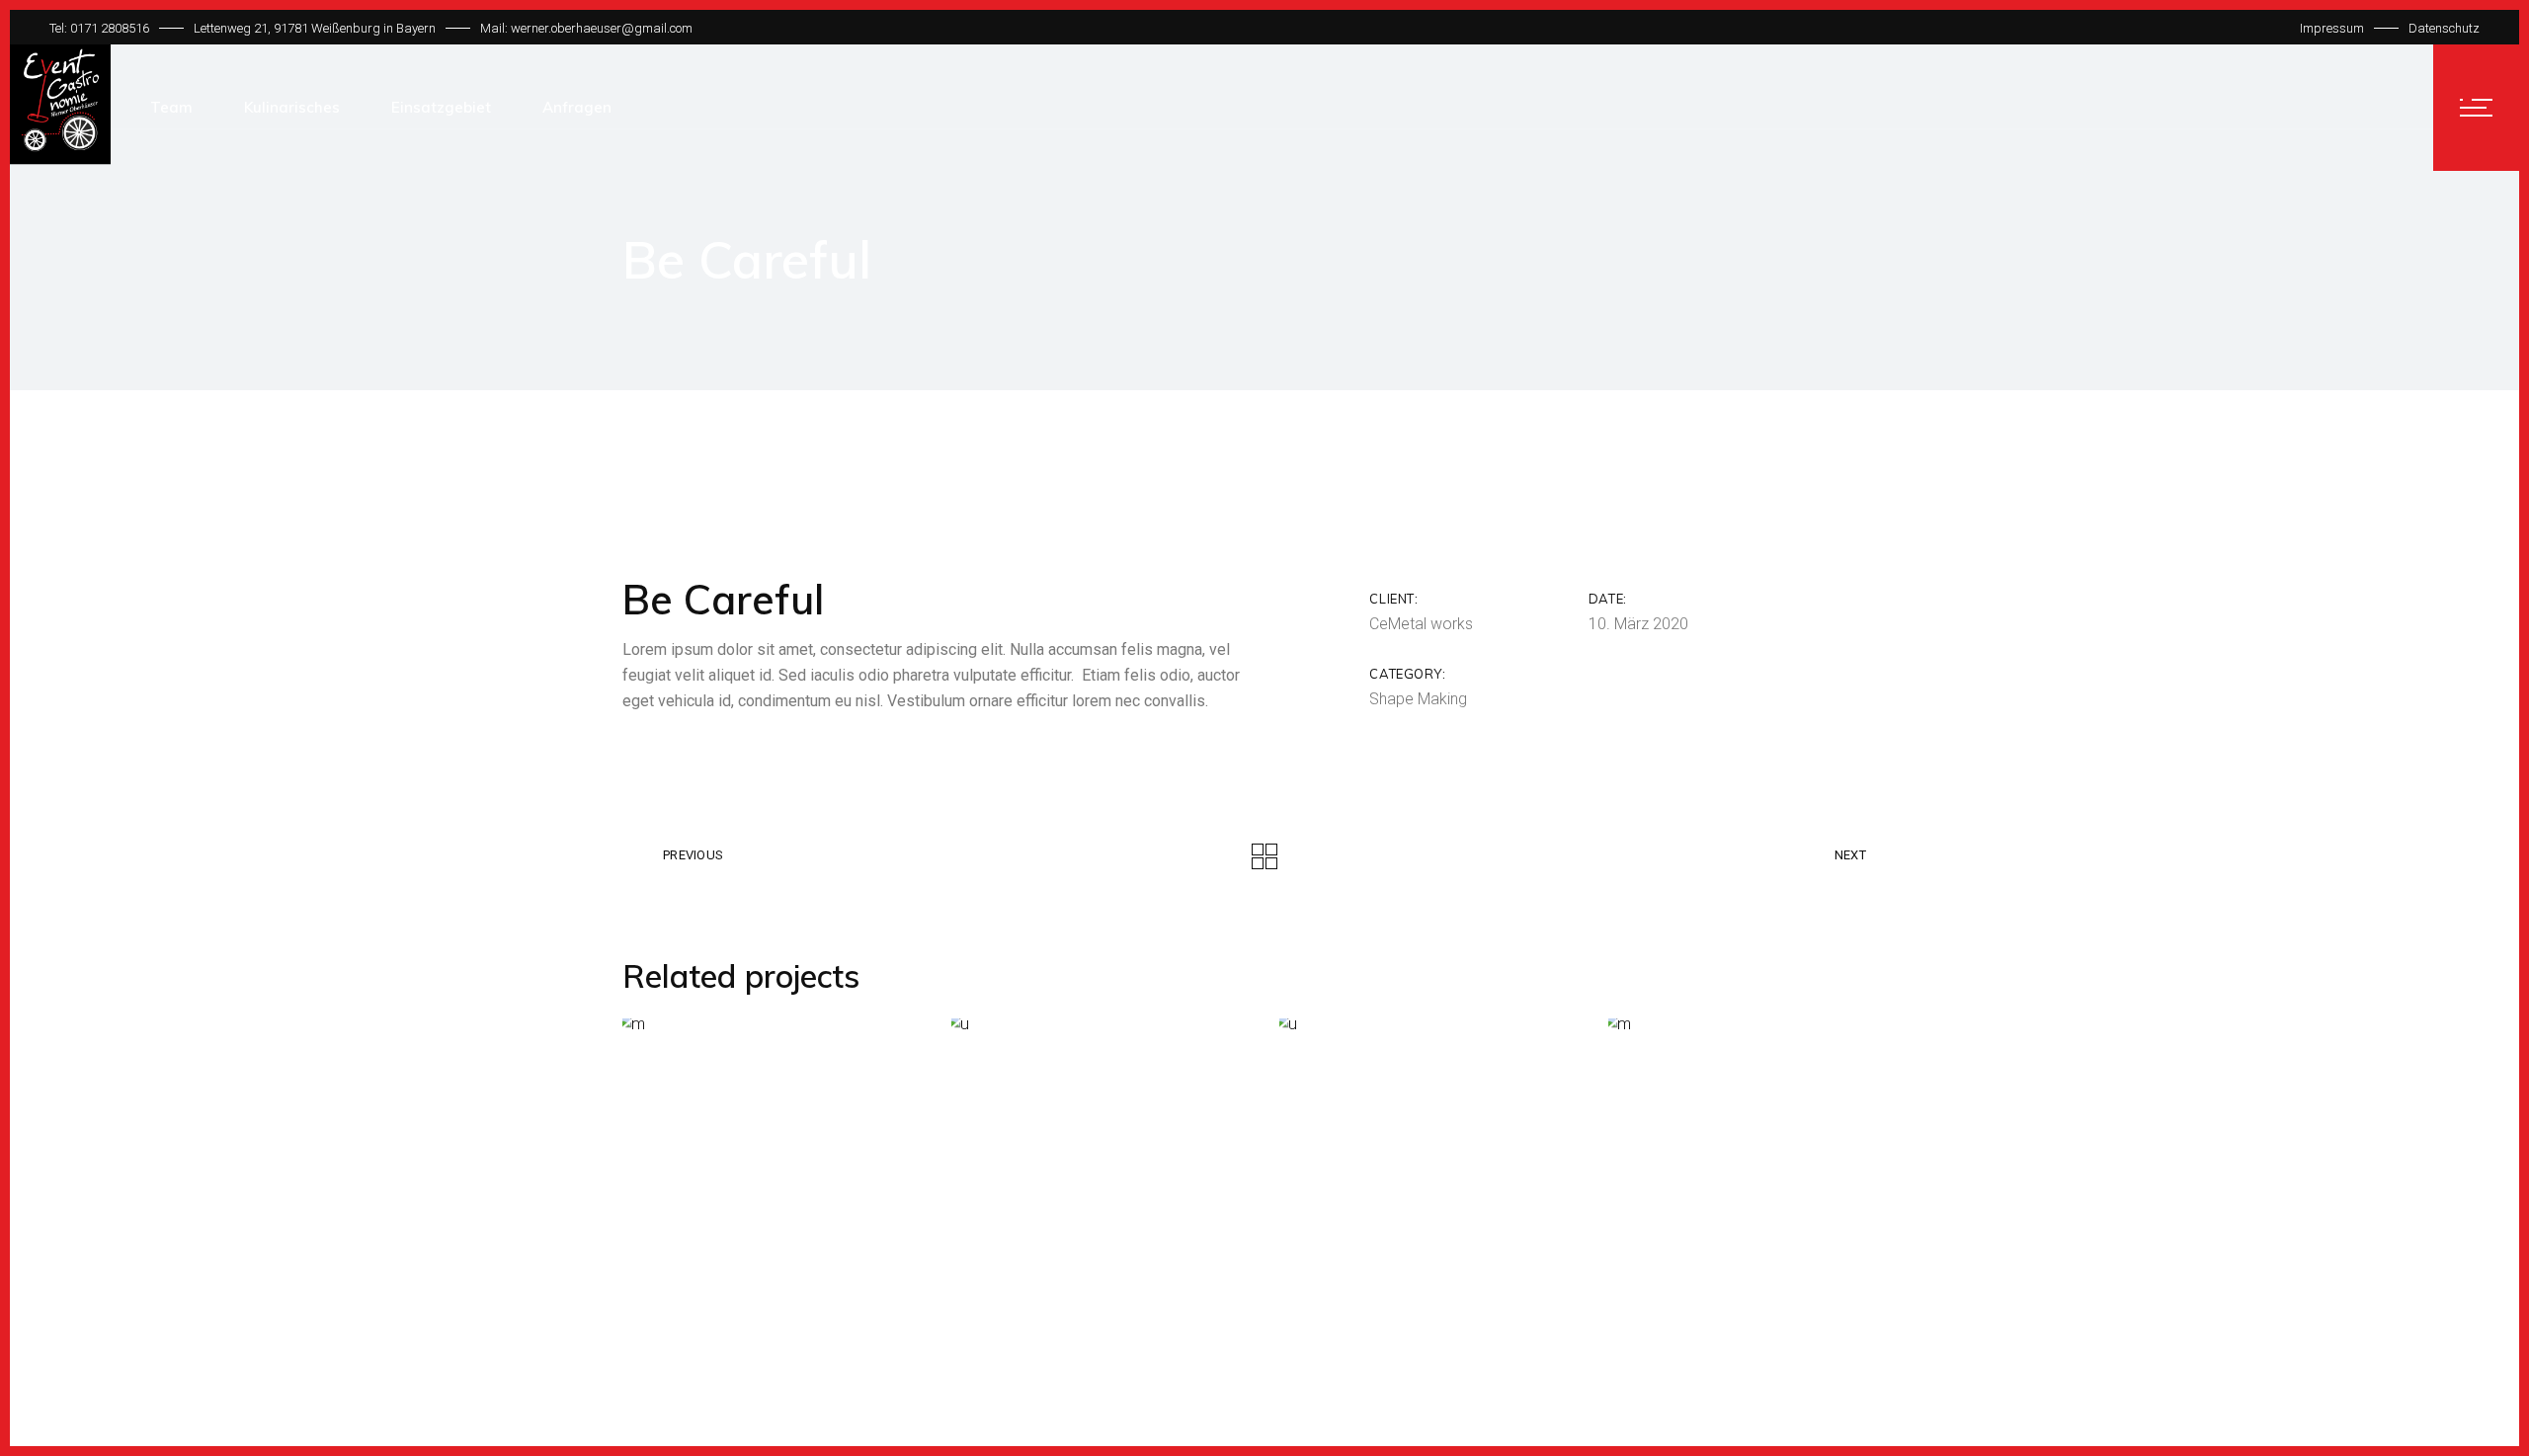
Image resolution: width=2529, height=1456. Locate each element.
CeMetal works (1421, 624)
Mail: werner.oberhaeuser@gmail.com (586, 28)
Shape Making (1418, 699)
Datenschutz (2444, 28)
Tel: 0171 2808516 (99, 28)
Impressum (2332, 28)
